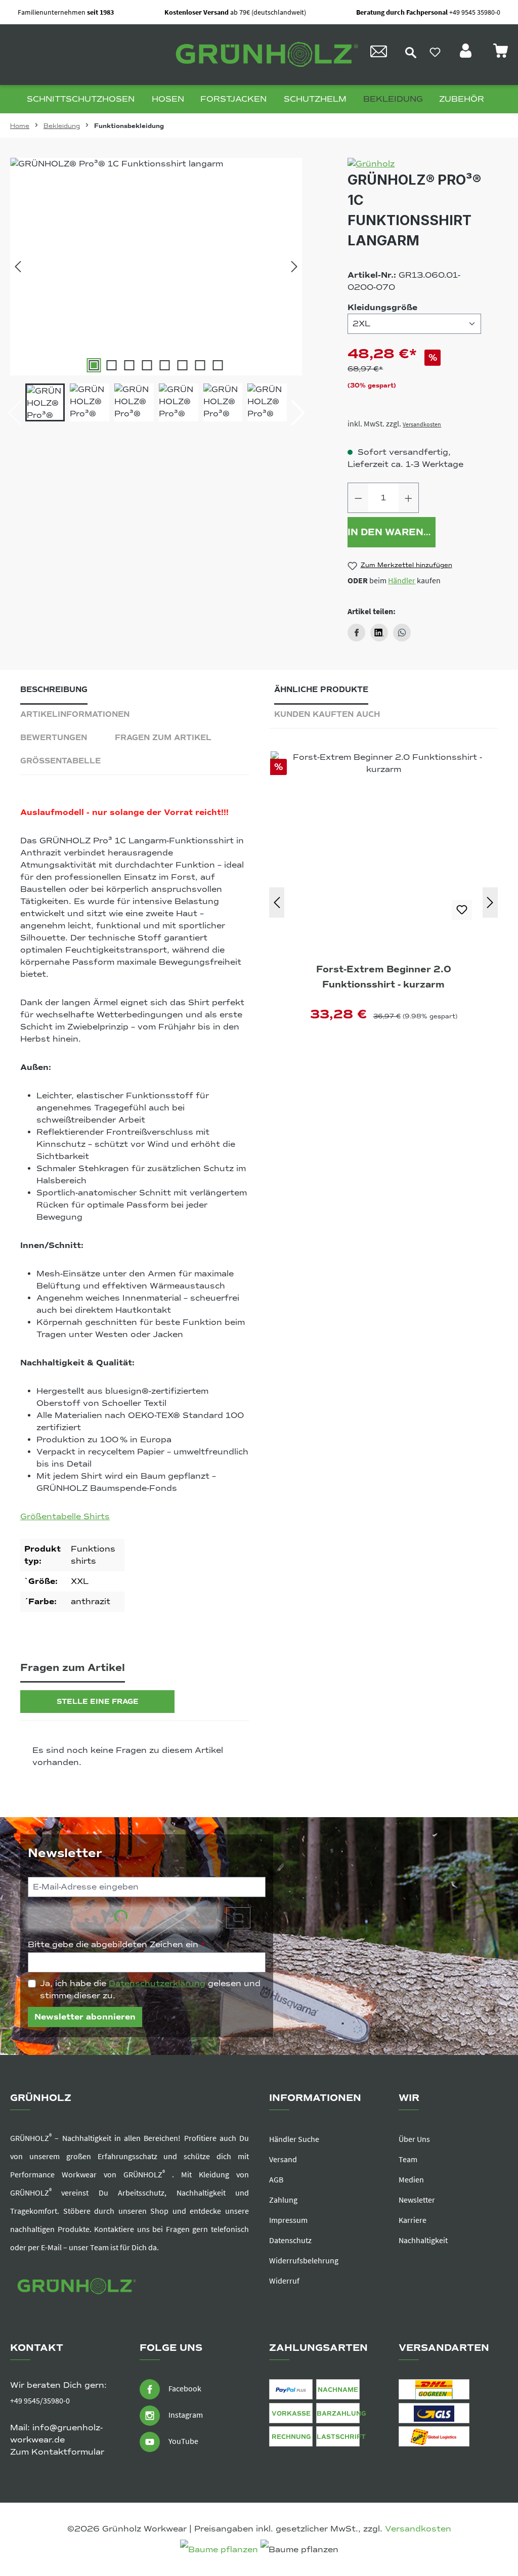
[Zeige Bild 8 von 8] (218, 365)
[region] (156, 290)
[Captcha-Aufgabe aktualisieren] (238, 1918)
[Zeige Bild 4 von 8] (147, 365)
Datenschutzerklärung (157, 1984)
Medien (411, 2179)
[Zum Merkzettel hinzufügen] (462, 910)
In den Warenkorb (391, 532)
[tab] (54, 692)
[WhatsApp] (402, 633)
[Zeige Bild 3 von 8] (129, 365)
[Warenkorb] (500, 54)
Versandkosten (422, 424)
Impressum (288, 2220)
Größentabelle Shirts (65, 1517)
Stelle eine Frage (98, 1702)
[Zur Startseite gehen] (264, 55)
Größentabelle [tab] (60, 761)
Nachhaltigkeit (423, 2240)
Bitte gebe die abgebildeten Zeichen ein (117, 1945)
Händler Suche (294, 2139)
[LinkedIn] (379, 633)
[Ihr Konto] (467, 54)
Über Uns (414, 2139)
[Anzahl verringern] (358, 498)
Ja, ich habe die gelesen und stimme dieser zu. (150, 1990)
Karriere (413, 2220)
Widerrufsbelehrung (304, 2260)
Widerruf (284, 2281)
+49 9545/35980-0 (40, 2400)
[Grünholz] (414, 164)
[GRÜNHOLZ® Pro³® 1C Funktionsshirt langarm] (156, 267)
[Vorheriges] (18, 267)
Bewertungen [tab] (54, 738)
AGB (276, 2179)
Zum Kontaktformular (57, 2452)
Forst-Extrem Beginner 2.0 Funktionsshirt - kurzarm (384, 977)
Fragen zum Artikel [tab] (163, 738)
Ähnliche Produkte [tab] (321, 690)
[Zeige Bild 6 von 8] (183, 365)
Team (408, 2159)
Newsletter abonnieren (85, 2017)
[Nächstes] (294, 267)
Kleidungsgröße (382, 307)
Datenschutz (290, 2240)
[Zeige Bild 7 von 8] (200, 365)
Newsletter (417, 2200)
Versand (283, 2159)
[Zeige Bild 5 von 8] (165, 365)
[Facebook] (356, 633)
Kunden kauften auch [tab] (327, 714)
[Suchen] (411, 52)
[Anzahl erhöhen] (409, 498)
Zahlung (283, 2200)
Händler (402, 580)
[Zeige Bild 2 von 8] (112, 365)
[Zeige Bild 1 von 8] (94, 365)
